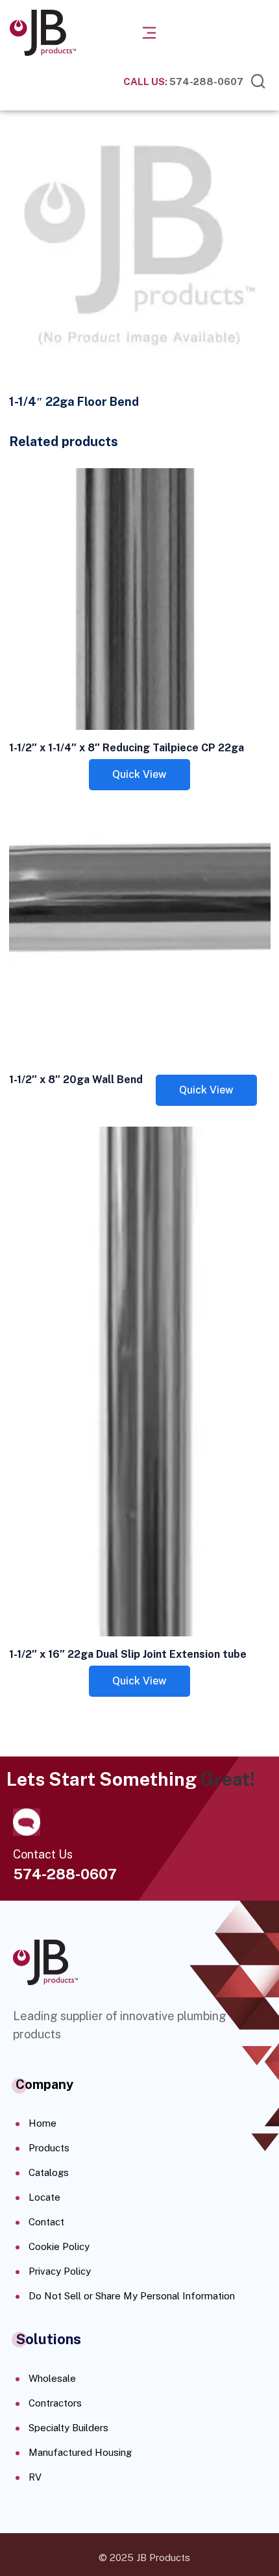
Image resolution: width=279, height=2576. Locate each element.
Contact (46, 2222)
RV (35, 2477)
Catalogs (49, 2172)
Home (42, 2123)
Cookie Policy (59, 2246)
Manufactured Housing (80, 2452)
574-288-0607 (183, 81)
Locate (44, 2197)
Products (49, 2148)
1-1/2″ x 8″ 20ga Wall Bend (76, 1080)
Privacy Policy (60, 2271)
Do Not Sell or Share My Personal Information (132, 2296)
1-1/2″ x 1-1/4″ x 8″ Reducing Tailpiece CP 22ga (127, 748)
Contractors (55, 2403)
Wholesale (52, 2378)
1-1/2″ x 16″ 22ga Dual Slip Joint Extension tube (128, 1654)
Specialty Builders (68, 2428)
